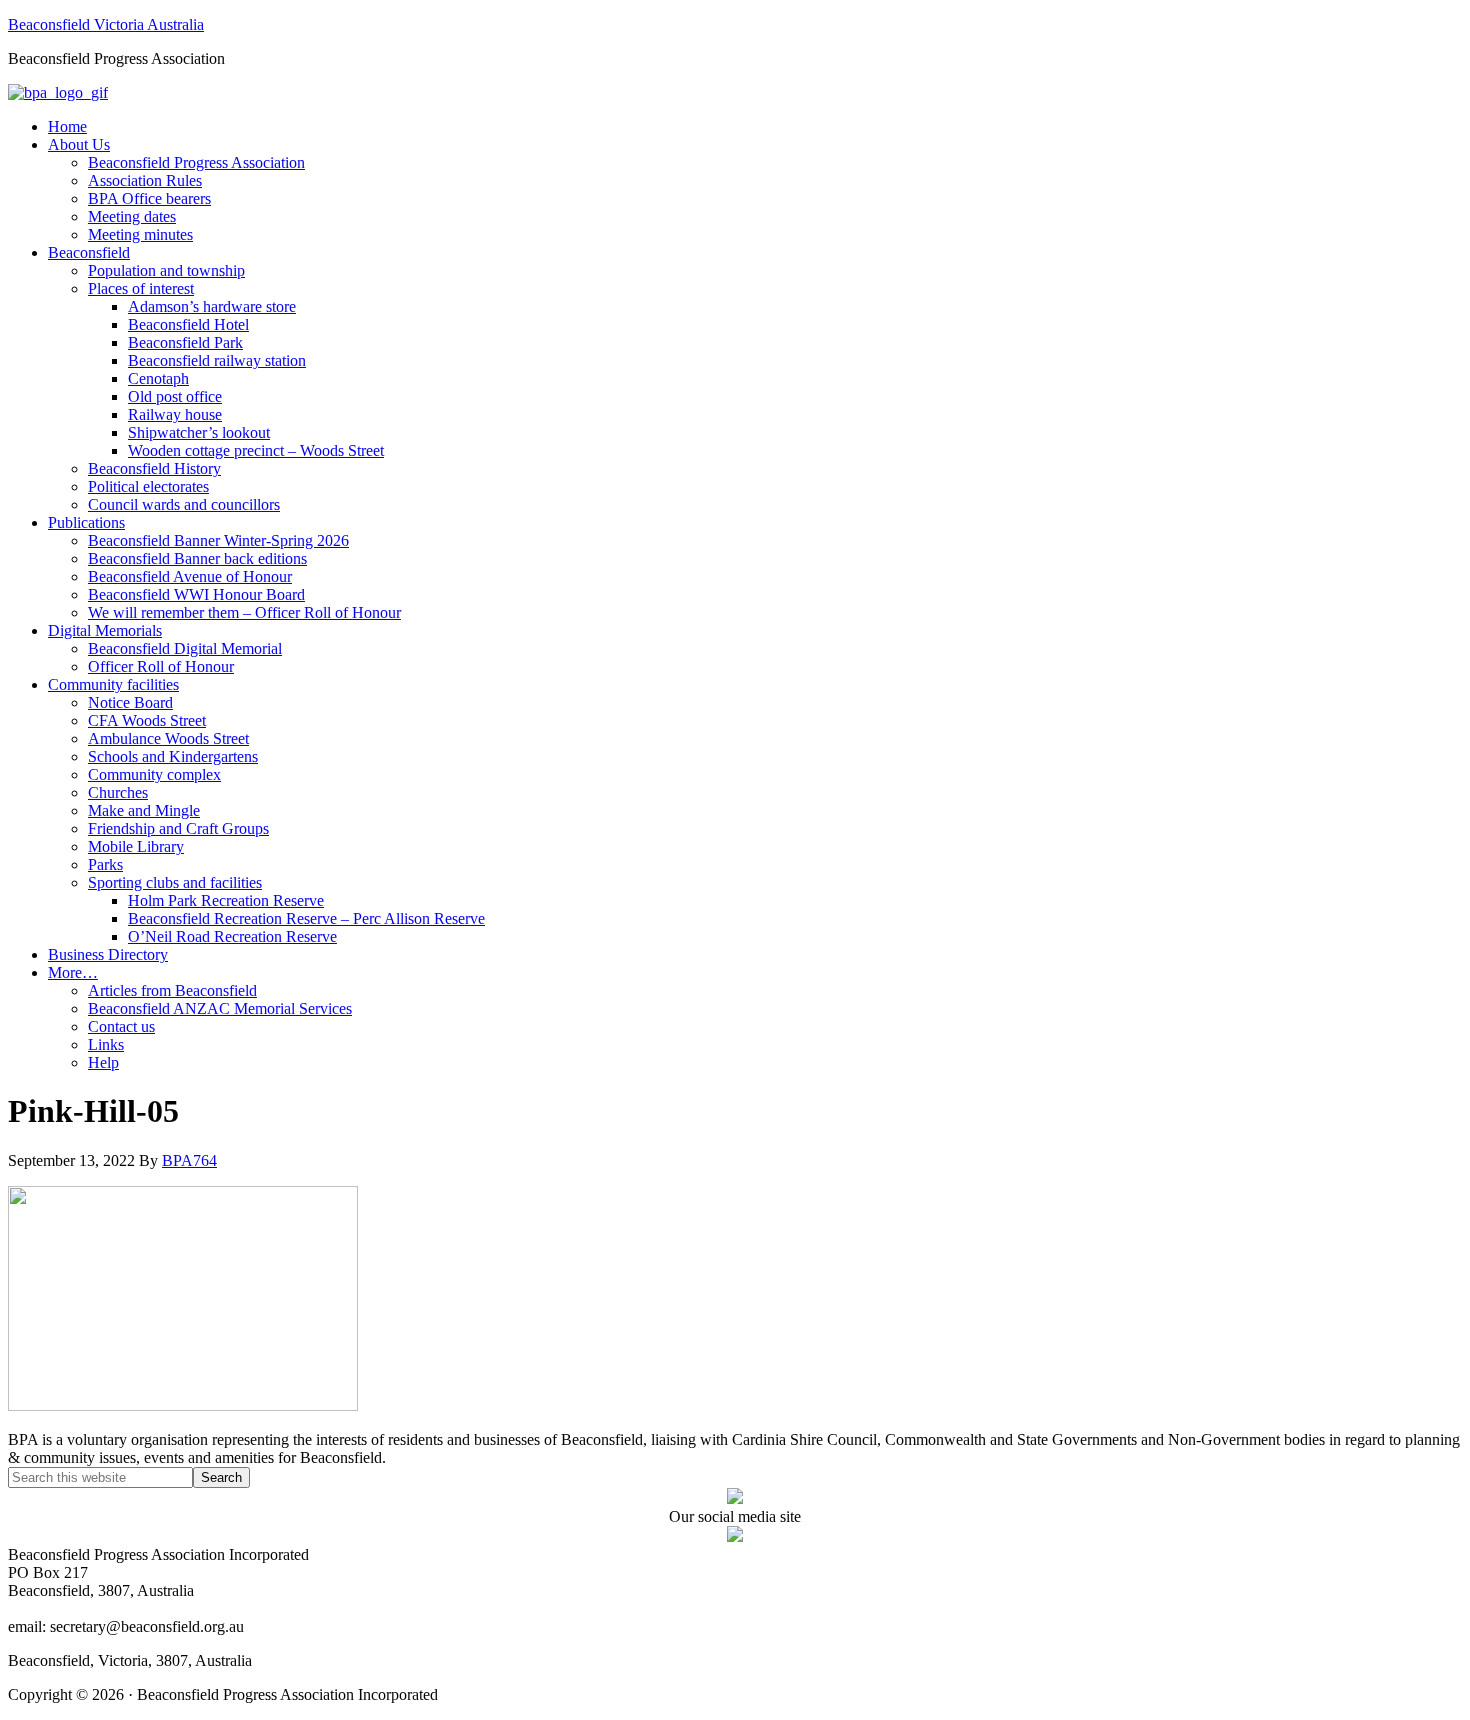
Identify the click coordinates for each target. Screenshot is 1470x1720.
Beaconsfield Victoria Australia (106, 24)
